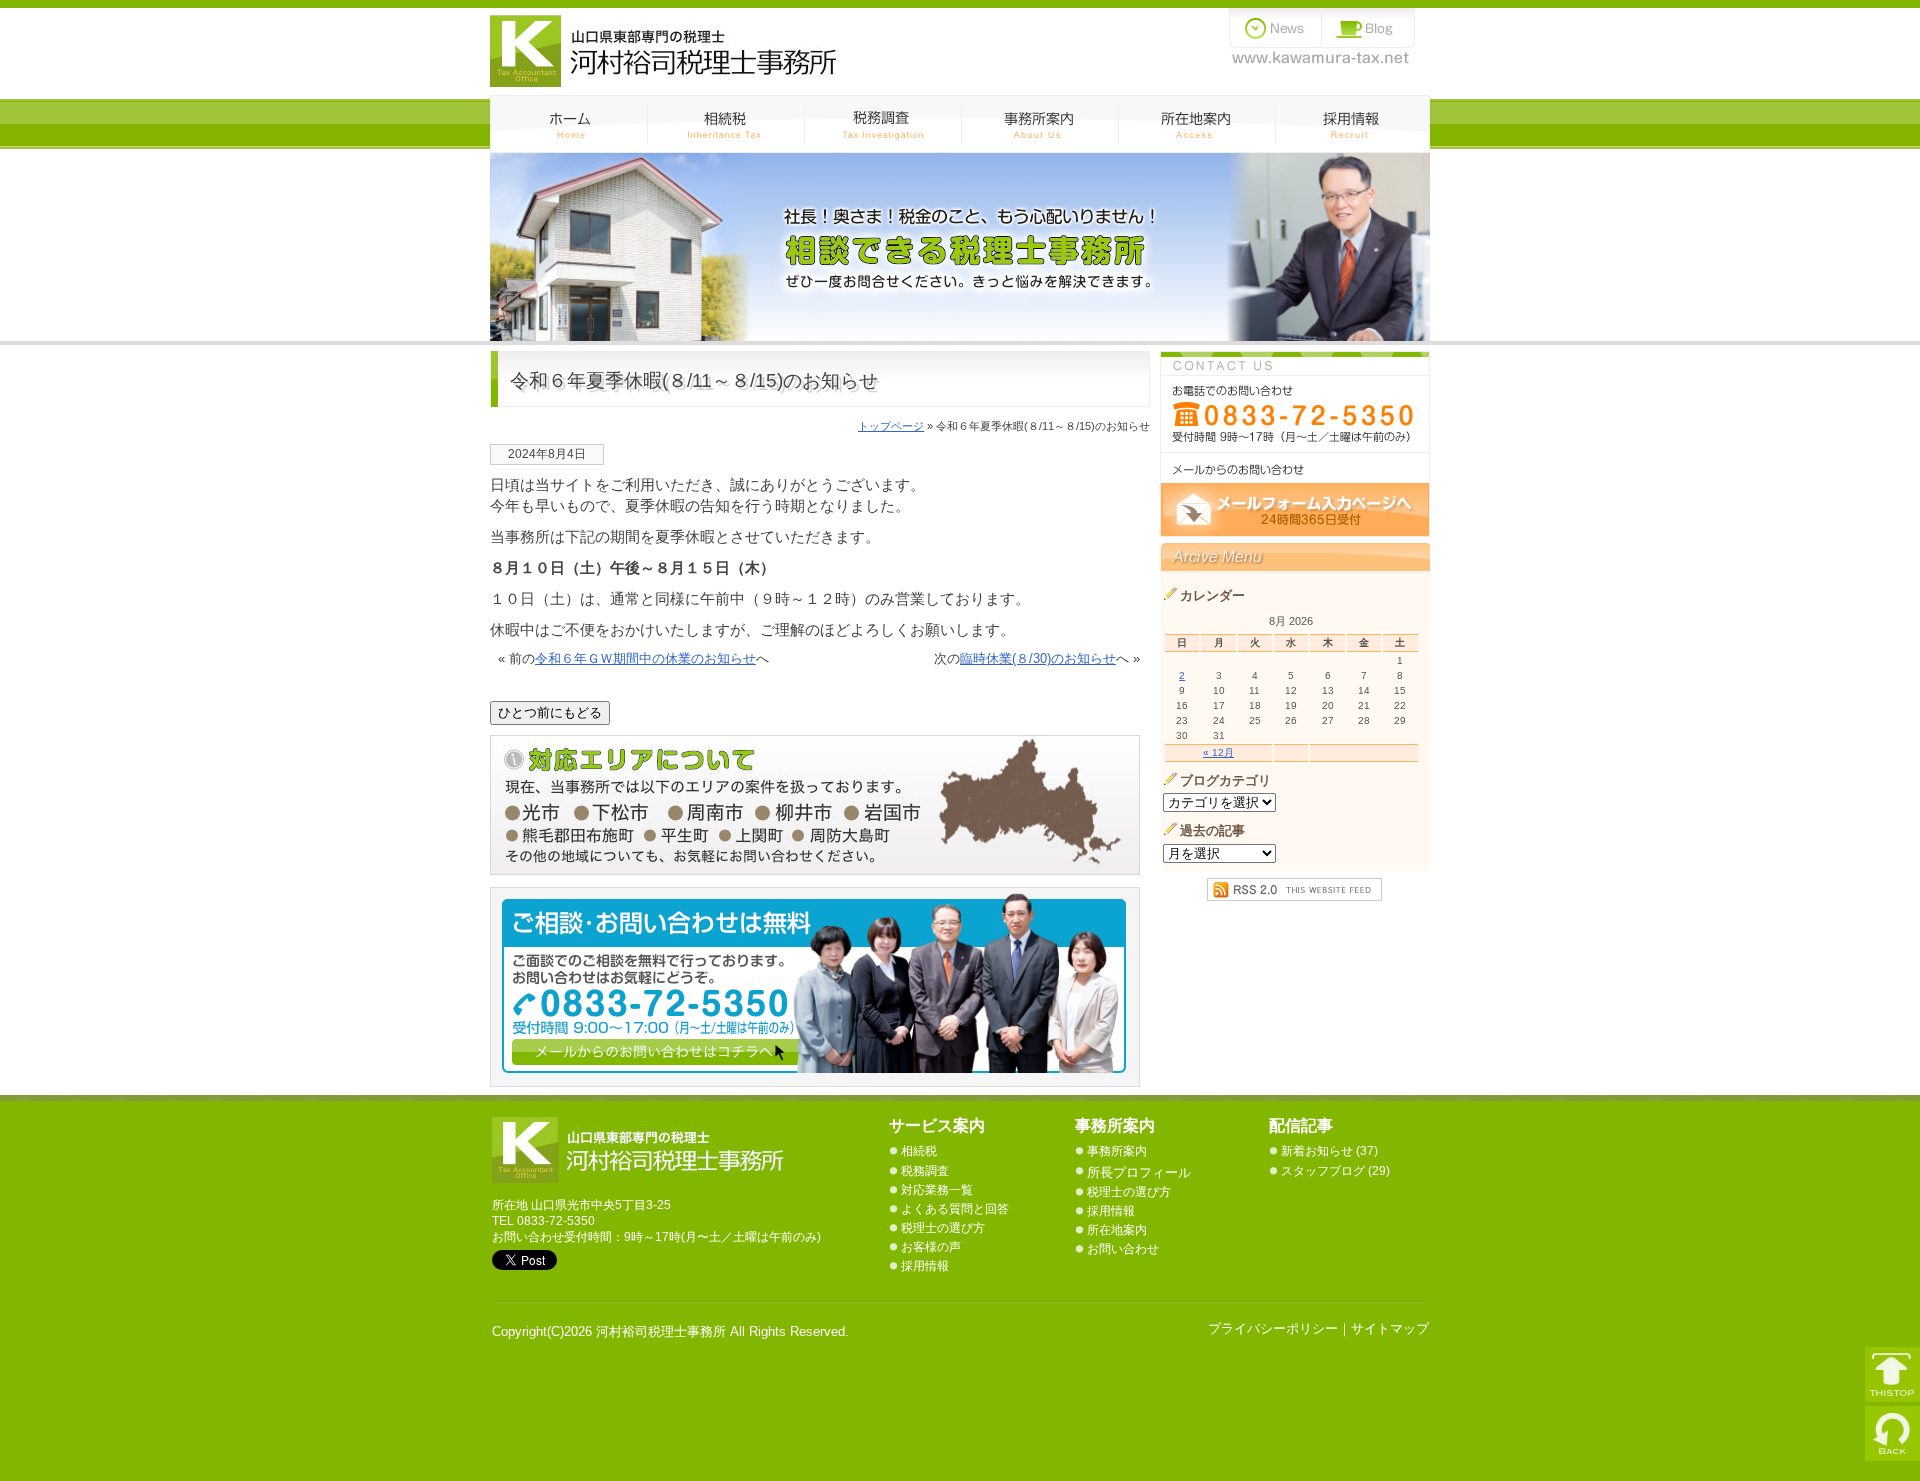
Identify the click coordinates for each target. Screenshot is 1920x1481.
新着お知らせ (1317, 1151)
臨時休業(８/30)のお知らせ (1038, 658)
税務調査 (882, 124)
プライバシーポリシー (1273, 1328)
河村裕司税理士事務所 (642, 1150)
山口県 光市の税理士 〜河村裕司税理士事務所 (664, 51)
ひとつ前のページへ (1892, 1433)
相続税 (725, 124)
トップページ (891, 426)
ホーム (568, 124)
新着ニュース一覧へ (1275, 28)
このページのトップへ (1892, 1374)
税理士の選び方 (943, 1228)
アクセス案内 (1196, 124)
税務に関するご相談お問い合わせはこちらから (1295, 444)
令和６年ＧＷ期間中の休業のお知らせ (645, 658)
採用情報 (1352, 124)
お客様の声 (931, 1247)
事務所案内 (1039, 124)
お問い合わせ (1123, 1249)
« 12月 (1218, 752)
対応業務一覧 (937, 1190)
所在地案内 (1117, 1230)
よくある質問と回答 (955, 1209)
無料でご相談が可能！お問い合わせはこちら (825, 987)
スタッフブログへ (1368, 28)
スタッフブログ (1323, 1171)
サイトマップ (1390, 1328)
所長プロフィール (1139, 1172)
